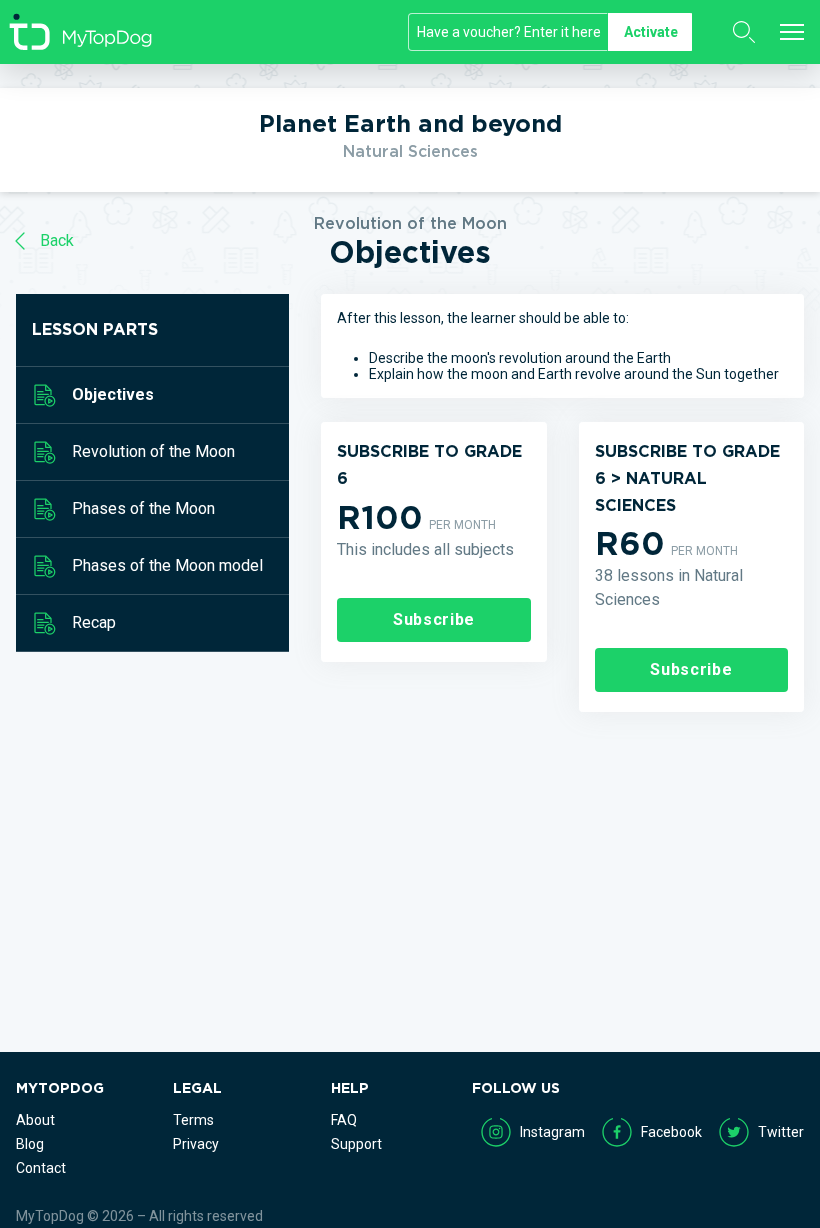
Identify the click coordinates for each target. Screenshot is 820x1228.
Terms (193, 1120)
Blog (30, 1144)
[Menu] (792, 32)
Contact (41, 1168)
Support (356, 1144)
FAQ (344, 1120)
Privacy (196, 1144)
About (35, 1120)
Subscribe (434, 619)
